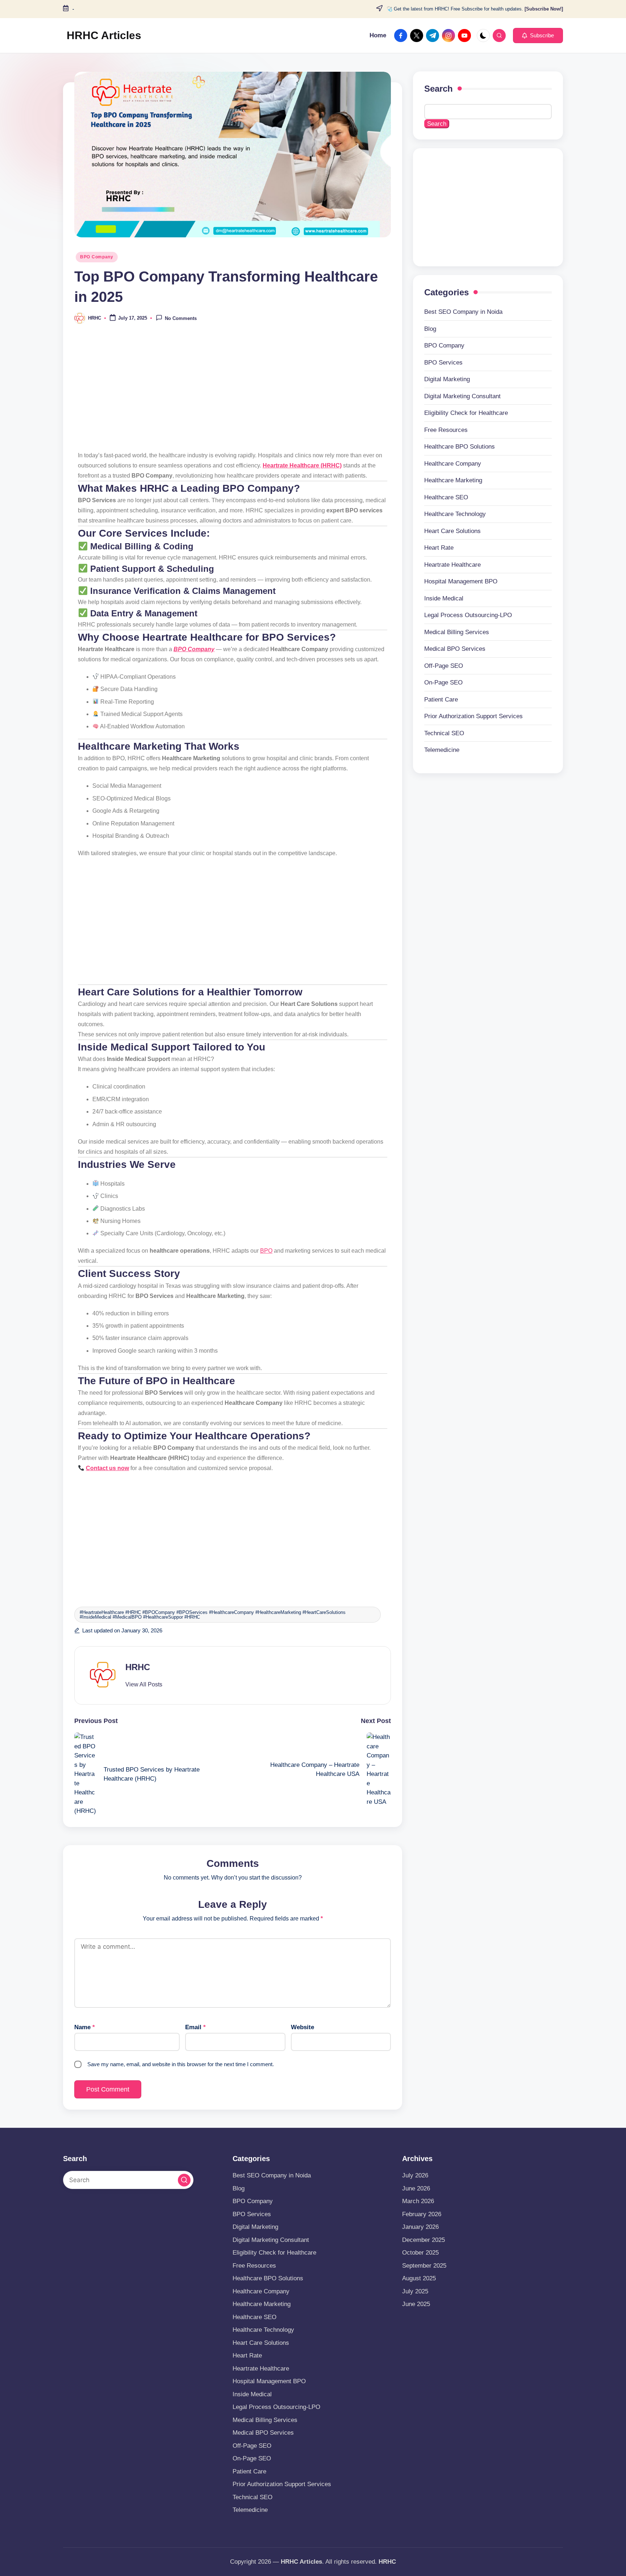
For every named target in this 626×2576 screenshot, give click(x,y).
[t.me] (434, 36)
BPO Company (97, 257)
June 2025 (416, 2304)
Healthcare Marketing (453, 480)
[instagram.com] (450, 36)
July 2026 (415, 2175)
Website (302, 2027)
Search (439, 89)
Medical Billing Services (457, 632)
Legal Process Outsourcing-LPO (468, 615)
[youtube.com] (466, 36)
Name (85, 2027)
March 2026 (418, 2201)
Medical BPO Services (455, 649)
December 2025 (423, 2240)
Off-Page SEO (444, 666)
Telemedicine (442, 750)
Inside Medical (444, 598)
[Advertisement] (233, 392)
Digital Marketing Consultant (462, 396)
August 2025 (419, 2278)
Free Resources (446, 430)
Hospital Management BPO (461, 581)
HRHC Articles (104, 35)
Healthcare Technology (455, 514)
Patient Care (441, 700)
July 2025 (415, 2291)
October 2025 (420, 2253)
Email (195, 2027)
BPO (266, 1251)
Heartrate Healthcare (452, 565)
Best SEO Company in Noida (463, 312)
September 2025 (424, 2266)
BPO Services (443, 363)
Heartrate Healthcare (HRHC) (302, 465)
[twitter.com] (418, 36)
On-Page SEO (443, 683)
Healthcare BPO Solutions (460, 447)
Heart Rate (439, 548)
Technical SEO (444, 733)
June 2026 (416, 2188)
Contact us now (107, 1468)
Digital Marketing (447, 379)
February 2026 (422, 2214)
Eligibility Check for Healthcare (466, 413)
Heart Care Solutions (452, 531)
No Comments (181, 319)
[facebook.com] (402, 36)
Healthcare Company (453, 464)
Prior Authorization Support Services (473, 716)
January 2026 (420, 2227)
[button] (538, 36)
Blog (430, 329)
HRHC (138, 1667)
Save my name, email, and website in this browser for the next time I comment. (181, 2064)
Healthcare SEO (446, 497)
